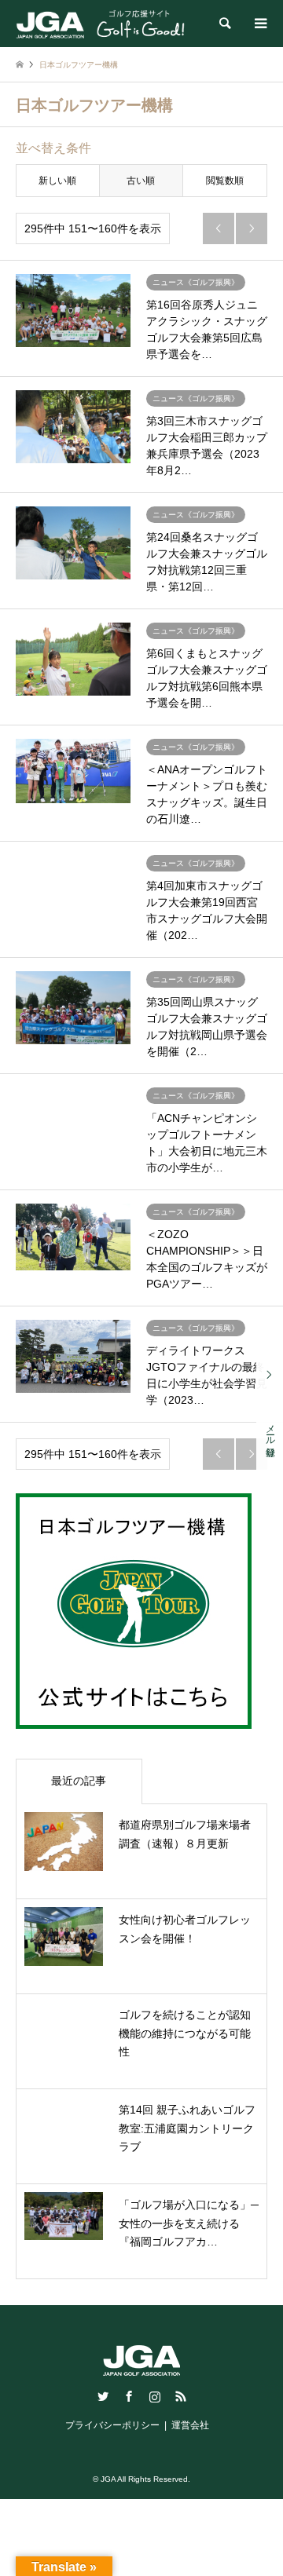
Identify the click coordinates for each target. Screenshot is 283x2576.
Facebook (129, 2396)
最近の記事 (79, 1781)
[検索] (224, 24)
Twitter (103, 2396)
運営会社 (190, 2425)
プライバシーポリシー (112, 2425)
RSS (181, 2396)
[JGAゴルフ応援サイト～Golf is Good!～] (100, 24)
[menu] (259, 24)
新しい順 (57, 181)
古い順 (141, 181)
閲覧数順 (225, 181)
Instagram (155, 2396)
